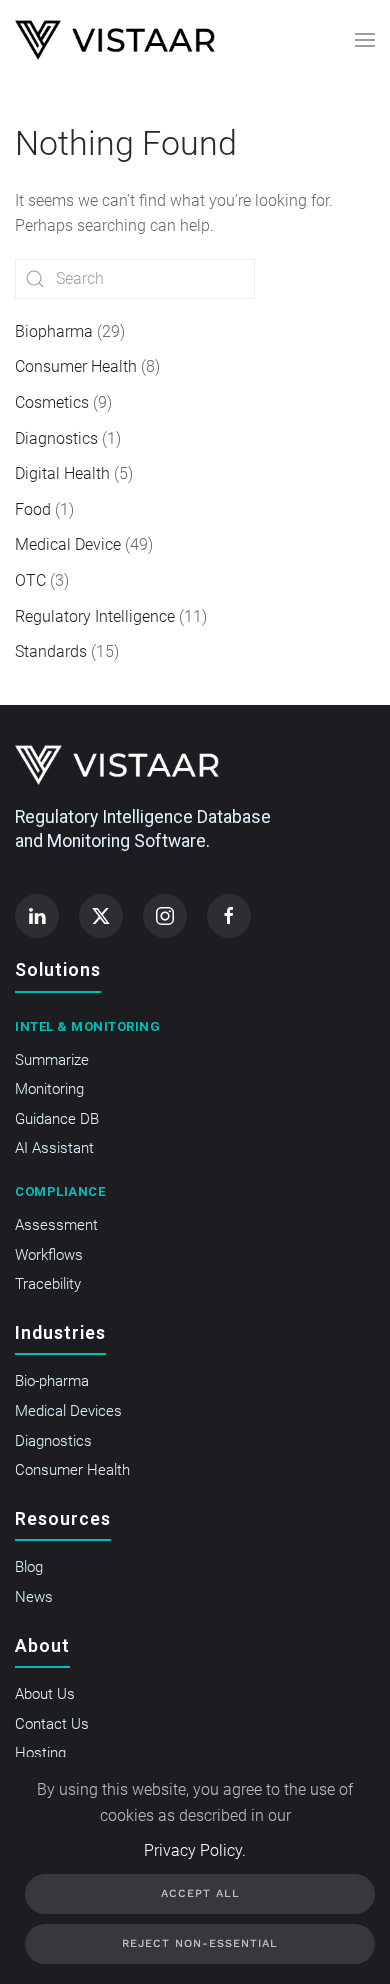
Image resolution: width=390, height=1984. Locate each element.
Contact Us (52, 1724)
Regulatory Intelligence (95, 616)
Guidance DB (57, 1119)
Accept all (200, 1893)
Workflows (49, 1255)
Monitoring (49, 1089)
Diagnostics (56, 438)
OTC (30, 580)
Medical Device (68, 544)
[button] (365, 40)
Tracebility (48, 1284)
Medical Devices (68, 1411)
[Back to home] (115, 40)
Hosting (40, 1753)
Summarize (52, 1060)
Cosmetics (52, 402)
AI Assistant (54, 1148)
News (34, 1597)
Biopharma (54, 331)
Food (33, 509)
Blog (29, 1567)
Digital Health (62, 473)
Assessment (56, 1225)
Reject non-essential (200, 1943)
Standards (51, 651)
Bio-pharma (52, 1381)
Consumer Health (76, 366)
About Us (45, 1694)
